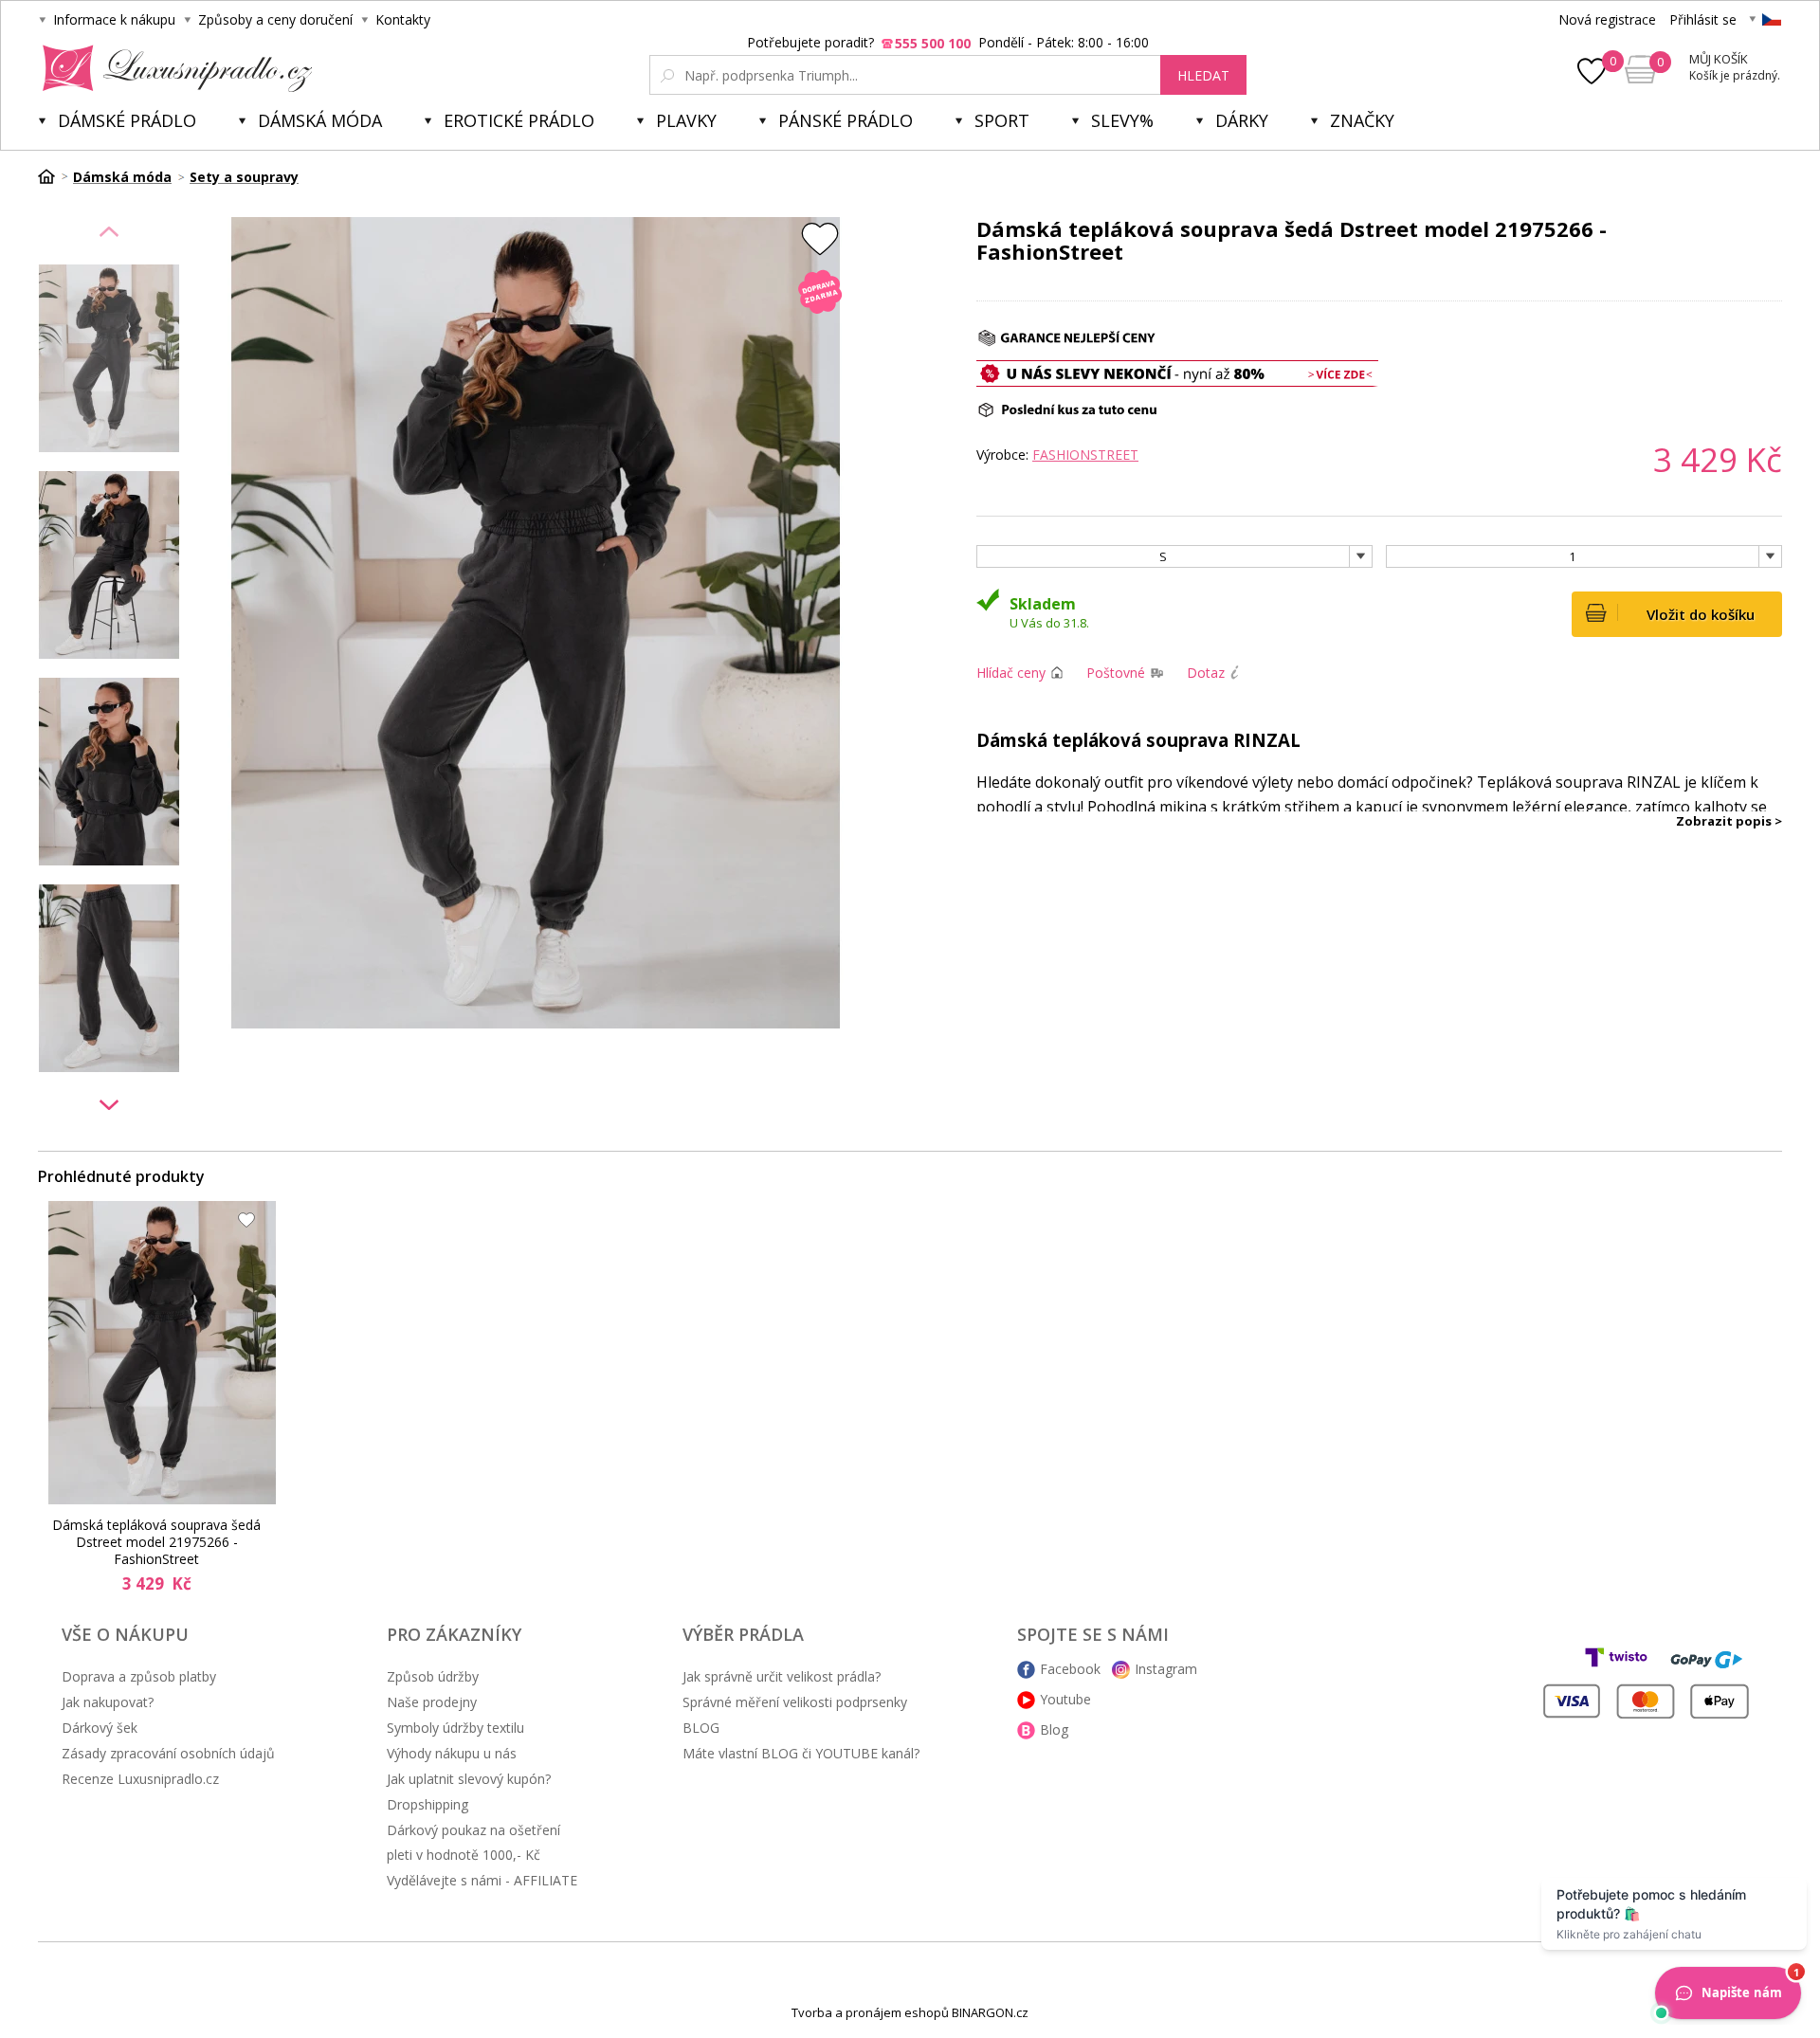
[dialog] (910, 1019)
